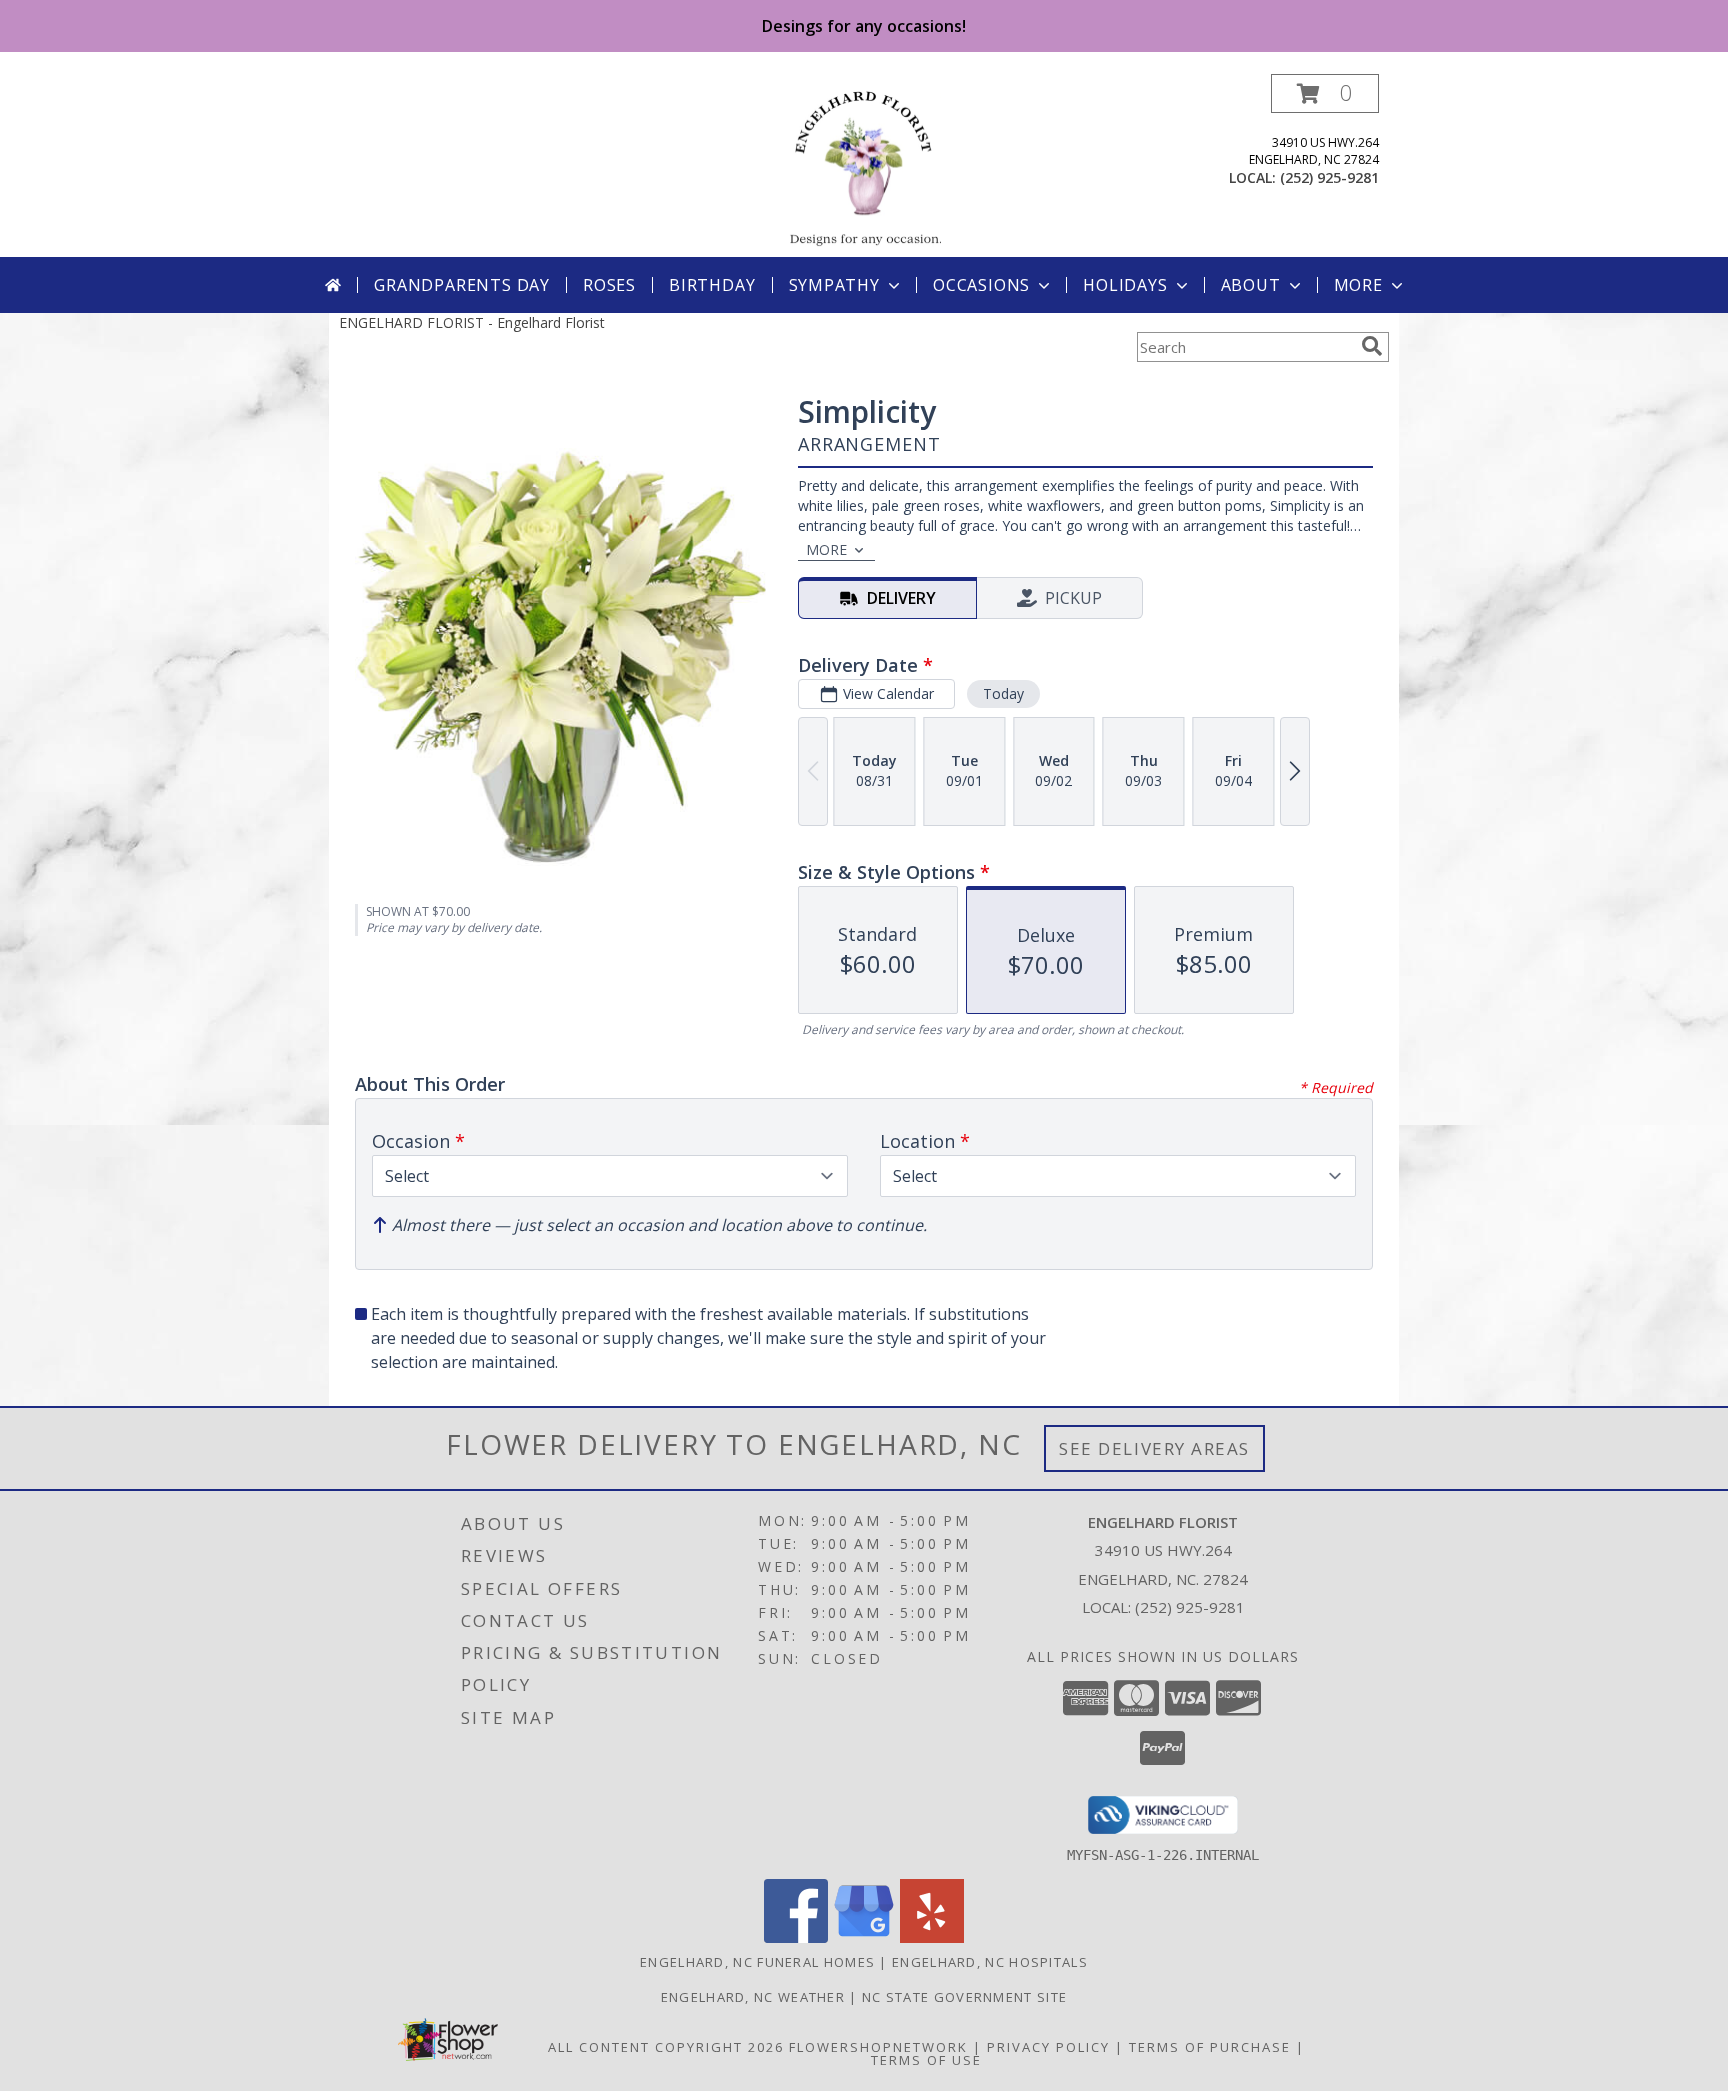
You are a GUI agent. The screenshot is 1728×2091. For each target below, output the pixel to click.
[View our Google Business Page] (864, 1937)
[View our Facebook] (796, 1937)
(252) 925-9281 (1329, 177)
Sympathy (834, 285)
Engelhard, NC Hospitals (990, 1962)
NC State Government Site (964, 1997)
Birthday (712, 285)
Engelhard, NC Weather (753, 1997)
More (1358, 285)
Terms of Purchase (1210, 2047)
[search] (1372, 346)
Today (1003, 693)
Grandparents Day (462, 285)
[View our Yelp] (932, 1937)
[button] (1325, 93)
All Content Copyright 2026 (666, 2047)
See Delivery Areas (1154, 1448)
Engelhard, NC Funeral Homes (757, 1962)
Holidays (1125, 285)
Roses (609, 285)
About (1251, 285)
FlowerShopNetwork (878, 2047)
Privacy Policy (1048, 2047)
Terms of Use (926, 2060)
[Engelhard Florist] (863, 165)
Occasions (981, 285)
